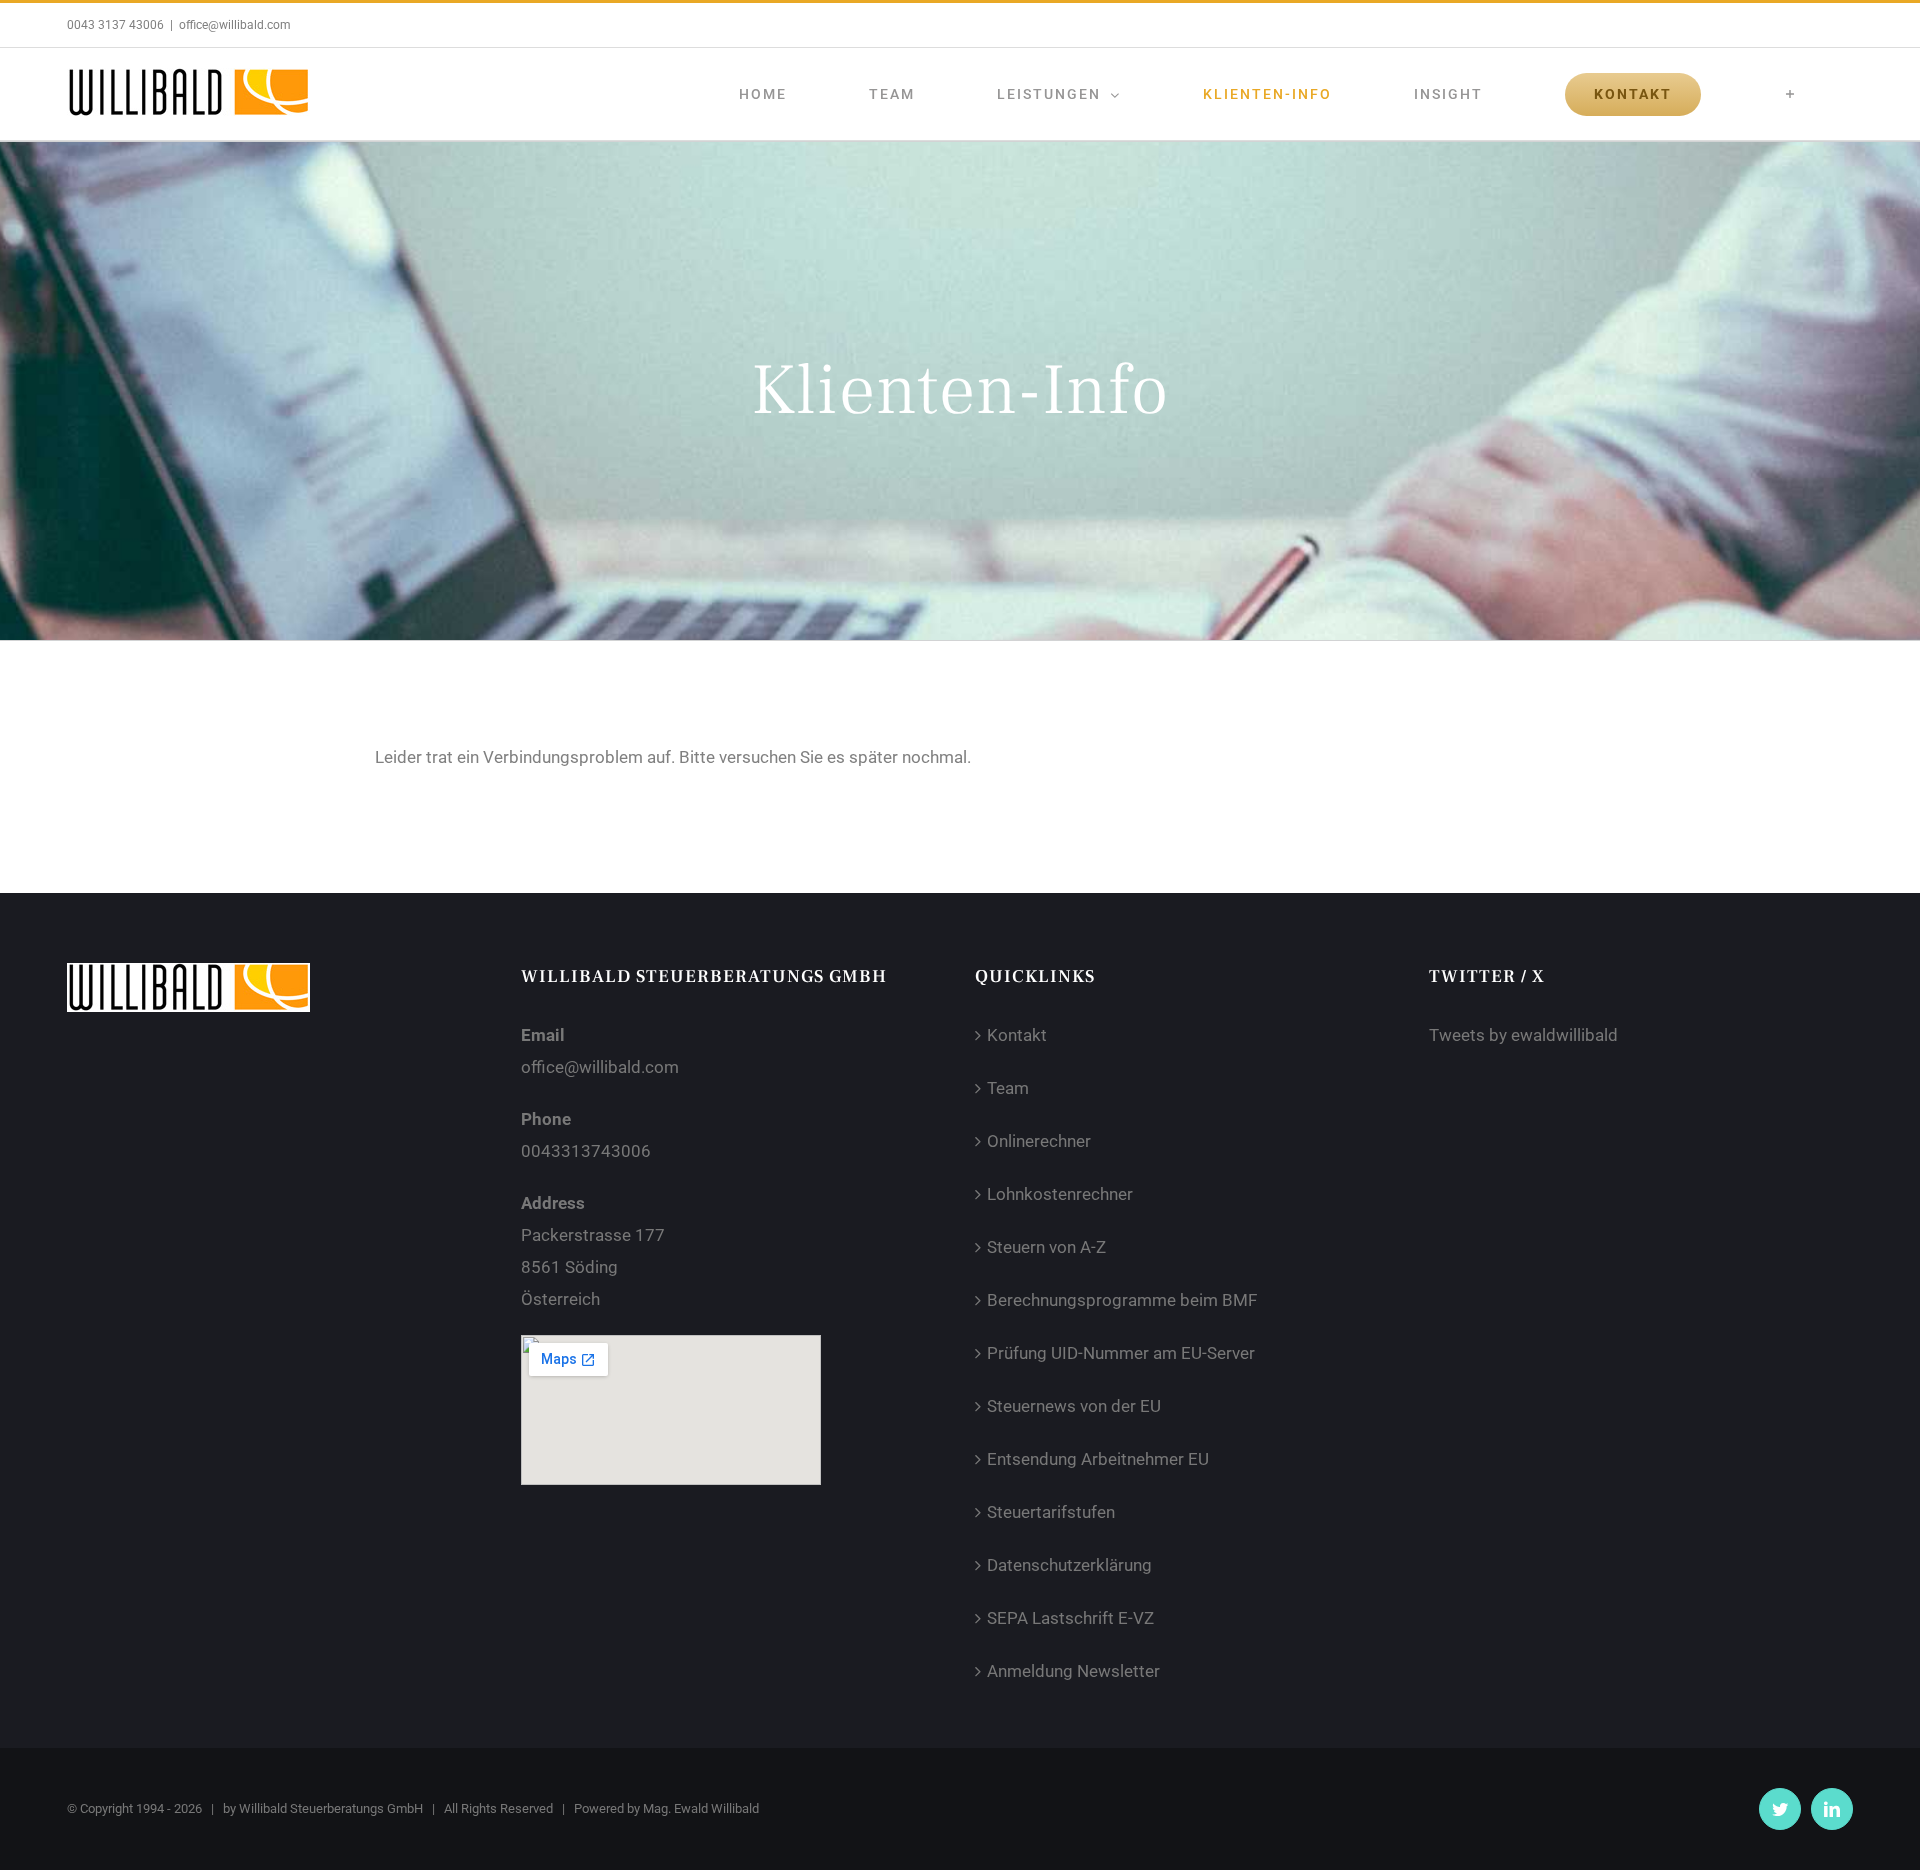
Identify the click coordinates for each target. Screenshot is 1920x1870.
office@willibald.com (235, 25)
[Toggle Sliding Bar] (1791, 94)
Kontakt (1017, 1035)
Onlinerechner (1039, 1141)
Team (1008, 1088)
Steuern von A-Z (1046, 1247)
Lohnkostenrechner (1060, 1194)
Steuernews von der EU (1074, 1406)
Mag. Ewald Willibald (701, 1808)
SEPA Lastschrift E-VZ (1070, 1618)
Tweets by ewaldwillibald (1523, 1035)
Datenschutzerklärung (1069, 1565)
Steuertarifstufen (1051, 1512)
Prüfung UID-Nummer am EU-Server (1121, 1353)
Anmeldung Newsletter (1073, 1671)
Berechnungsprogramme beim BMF (1122, 1300)
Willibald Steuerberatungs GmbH (331, 1808)
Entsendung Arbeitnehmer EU (1098, 1459)
